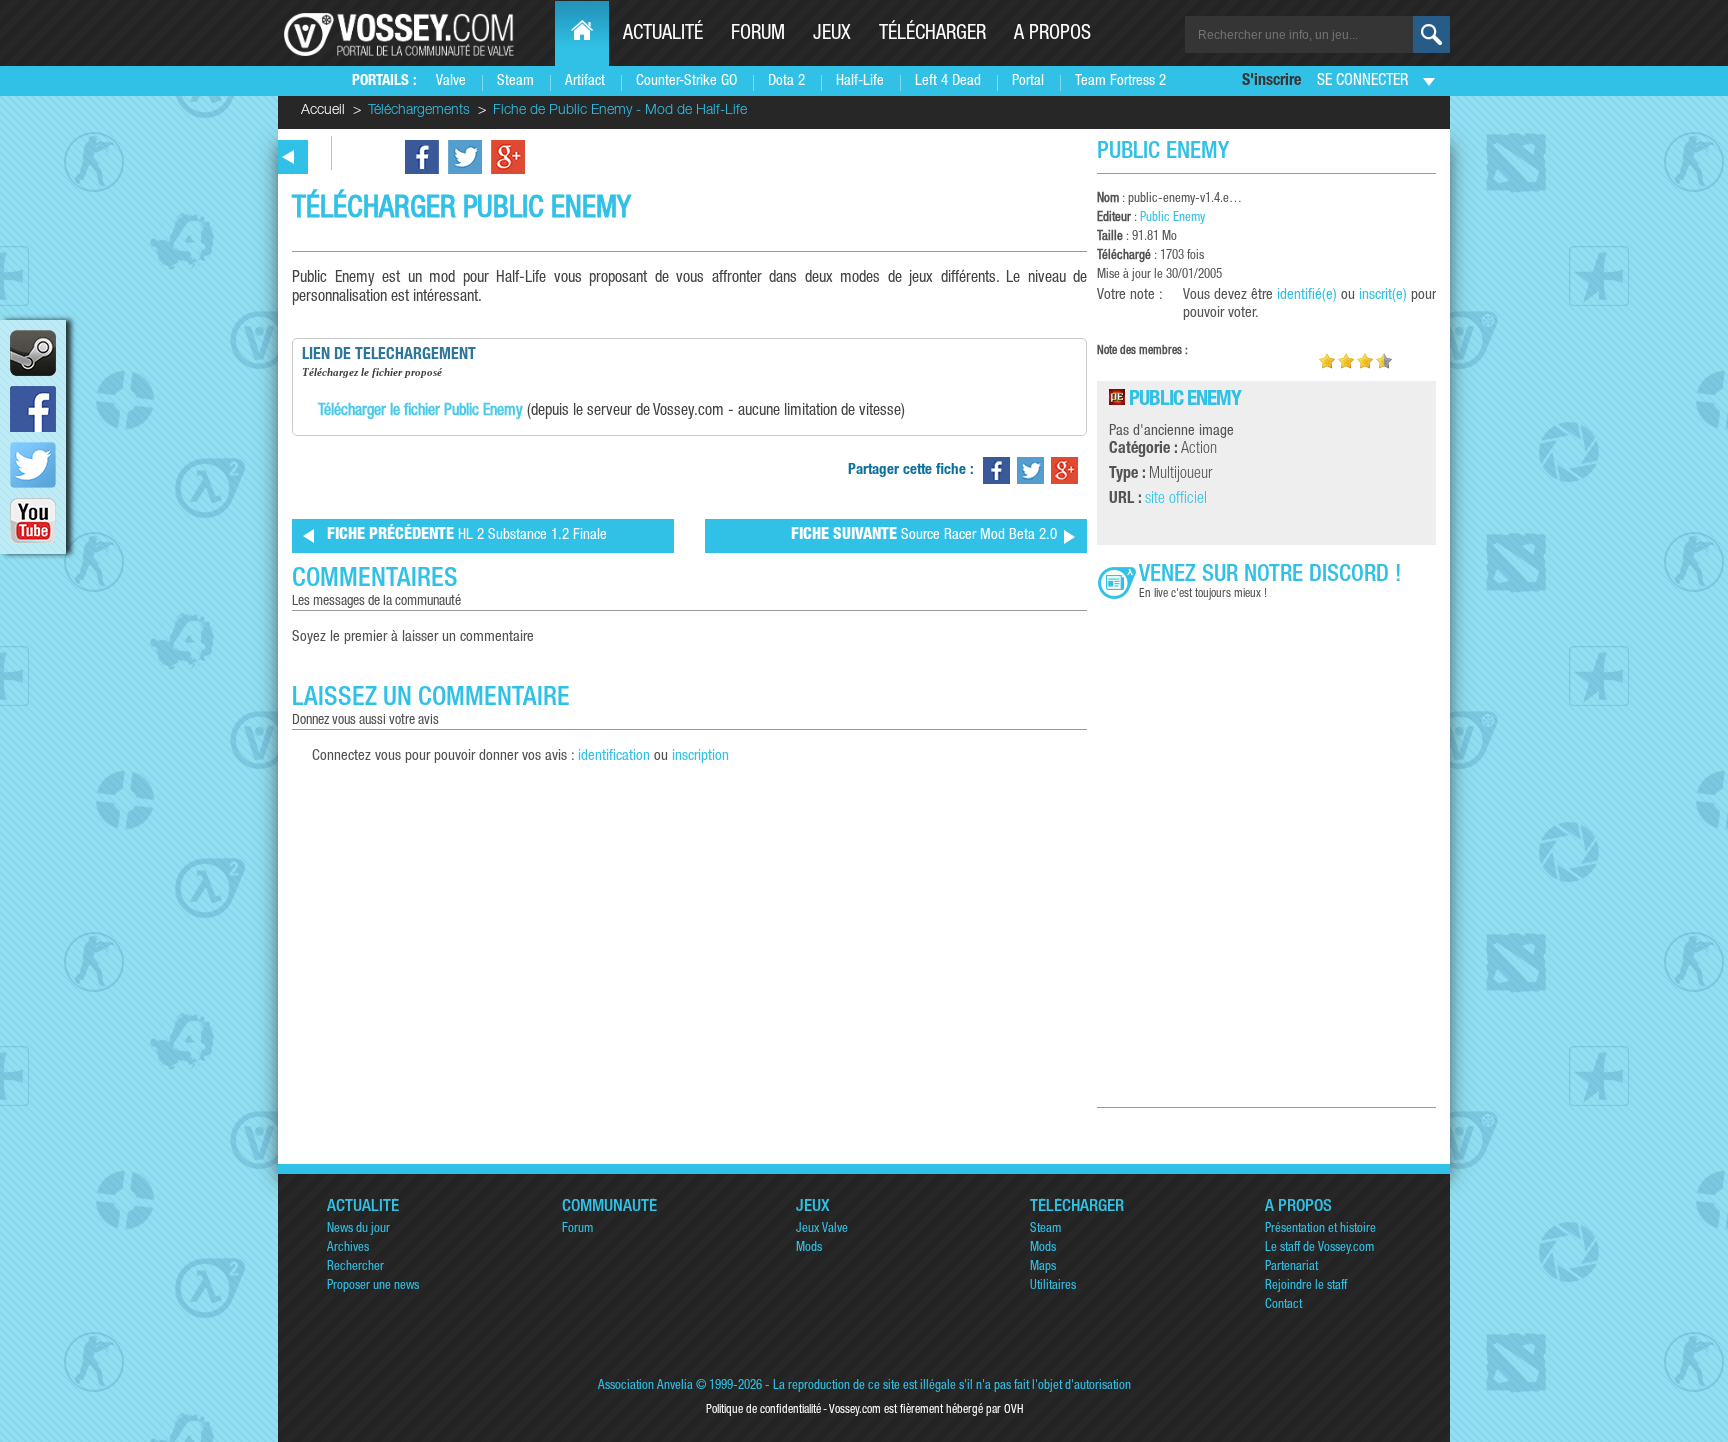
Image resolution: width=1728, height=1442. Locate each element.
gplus (508, 157)
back (289, 157)
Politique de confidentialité (763, 1410)
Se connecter (1362, 82)
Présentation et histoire (1320, 1229)
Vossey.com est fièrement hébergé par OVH (926, 1410)
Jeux (832, 35)
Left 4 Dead (948, 81)
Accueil (323, 111)
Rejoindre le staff (1306, 1286)
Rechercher (355, 1267)
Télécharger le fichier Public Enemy (420, 412)
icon (33, 353)
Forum (758, 35)
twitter (33, 465)
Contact (1283, 1305)
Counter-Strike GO (686, 81)
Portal (1028, 81)
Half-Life (860, 81)
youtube (33, 521)
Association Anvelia (645, 1386)
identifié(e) (1307, 295)
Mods (809, 1248)
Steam (515, 81)
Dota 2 (786, 81)
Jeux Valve (822, 1229)
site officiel (1176, 500)
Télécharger (932, 35)
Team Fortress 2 (1120, 81)
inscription (700, 756)
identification (614, 756)
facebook (33, 409)
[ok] (1431, 34)
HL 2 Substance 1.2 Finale (467, 536)
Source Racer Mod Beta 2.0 (924, 536)
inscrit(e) (1383, 295)
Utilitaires (1053, 1286)
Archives (348, 1248)
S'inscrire (1271, 82)
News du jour (358, 1229)
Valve (451, 81)
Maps (1043, 1267)
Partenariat (1291, 1267)
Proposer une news (373, 1286)
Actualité (663, 35)
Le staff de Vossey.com (1319, 1248)
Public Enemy (1172, 218)
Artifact (585, 81)
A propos (1052, 35)
